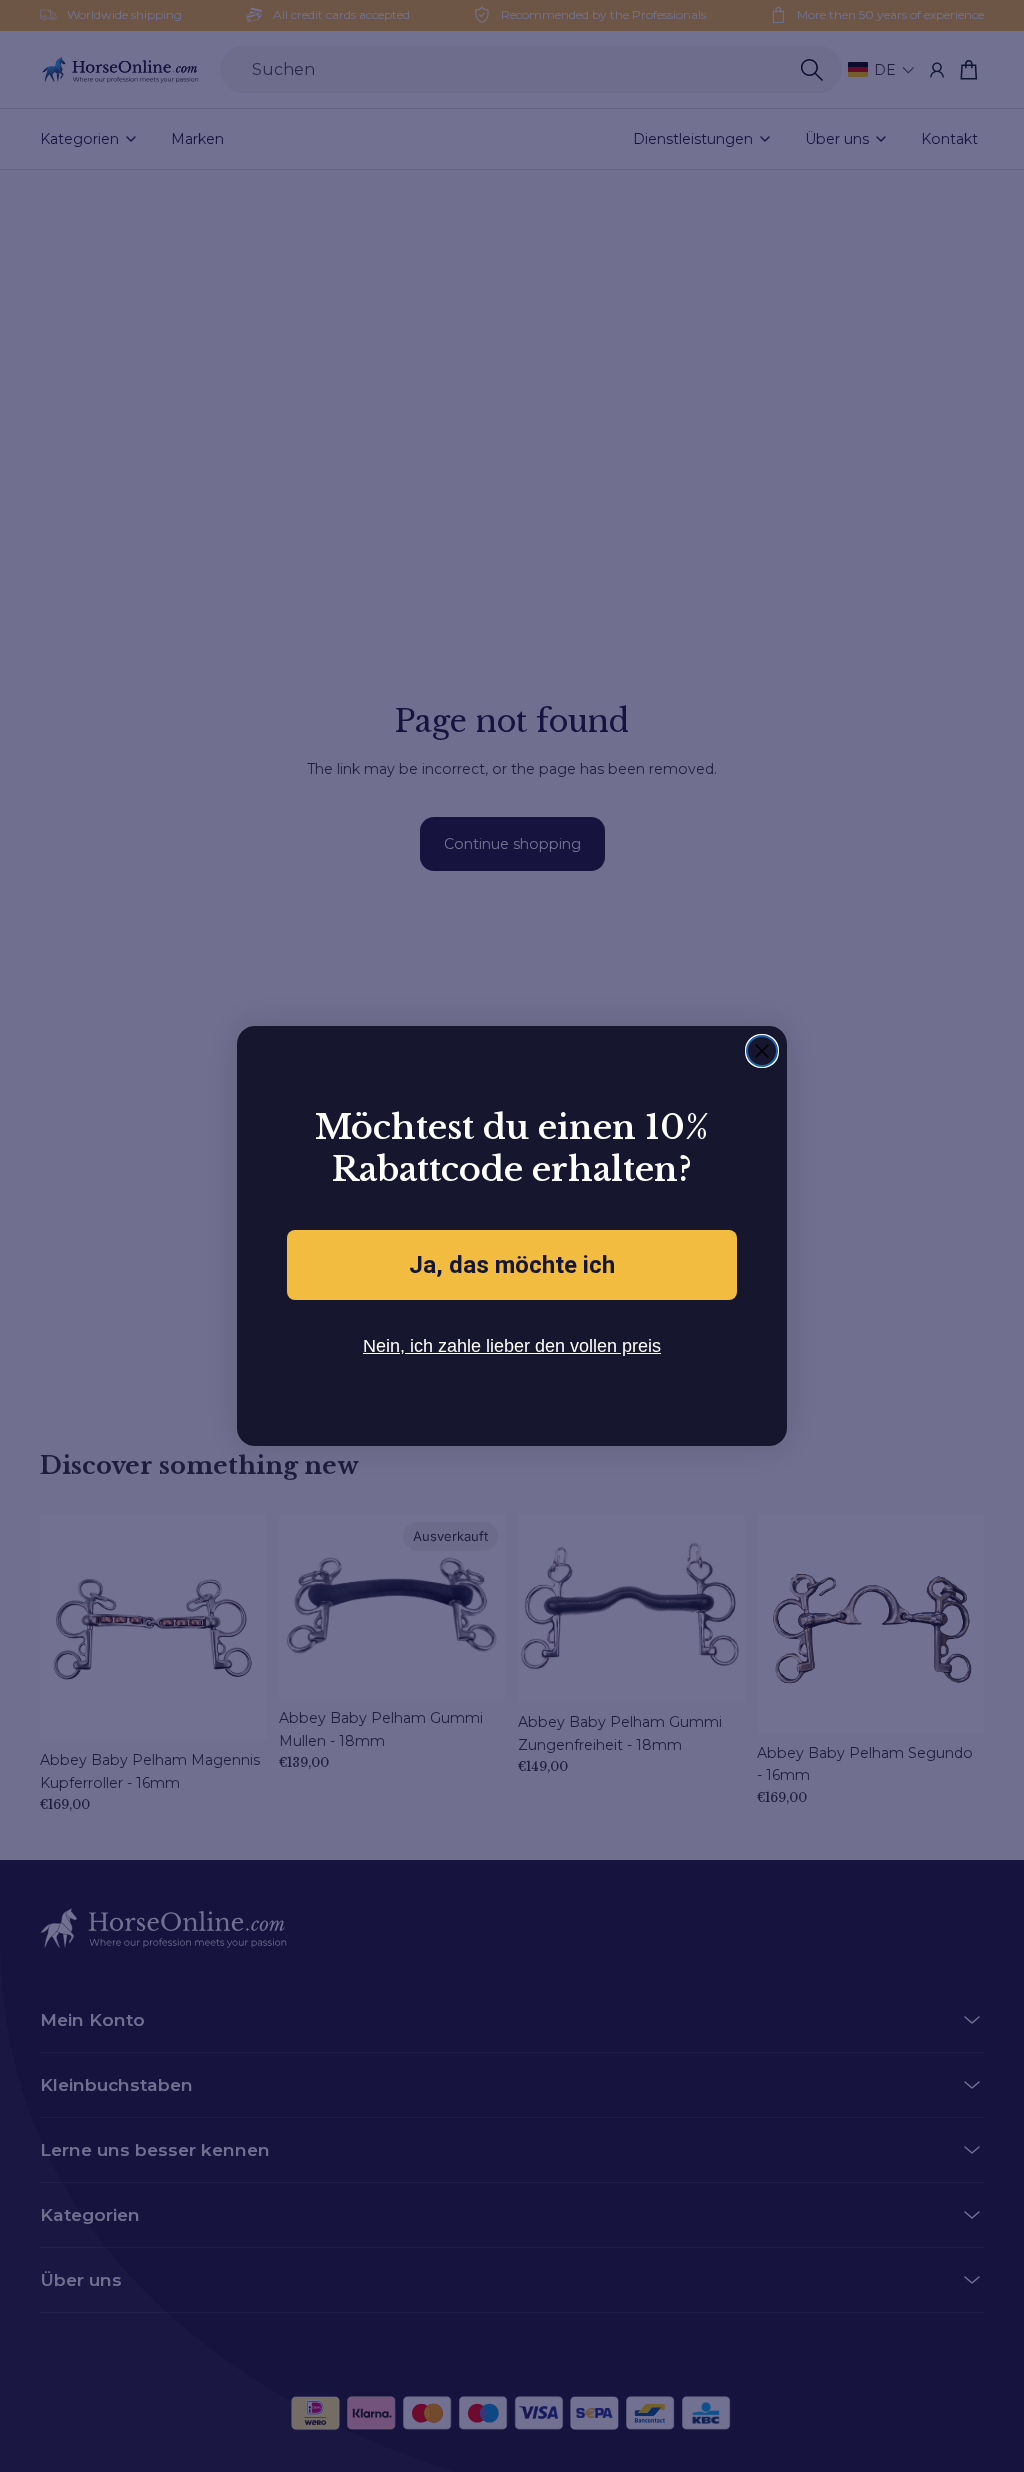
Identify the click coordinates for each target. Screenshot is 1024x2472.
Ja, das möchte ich (512, 1265)
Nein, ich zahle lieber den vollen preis (512, 1345)
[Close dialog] (762, 1051)
